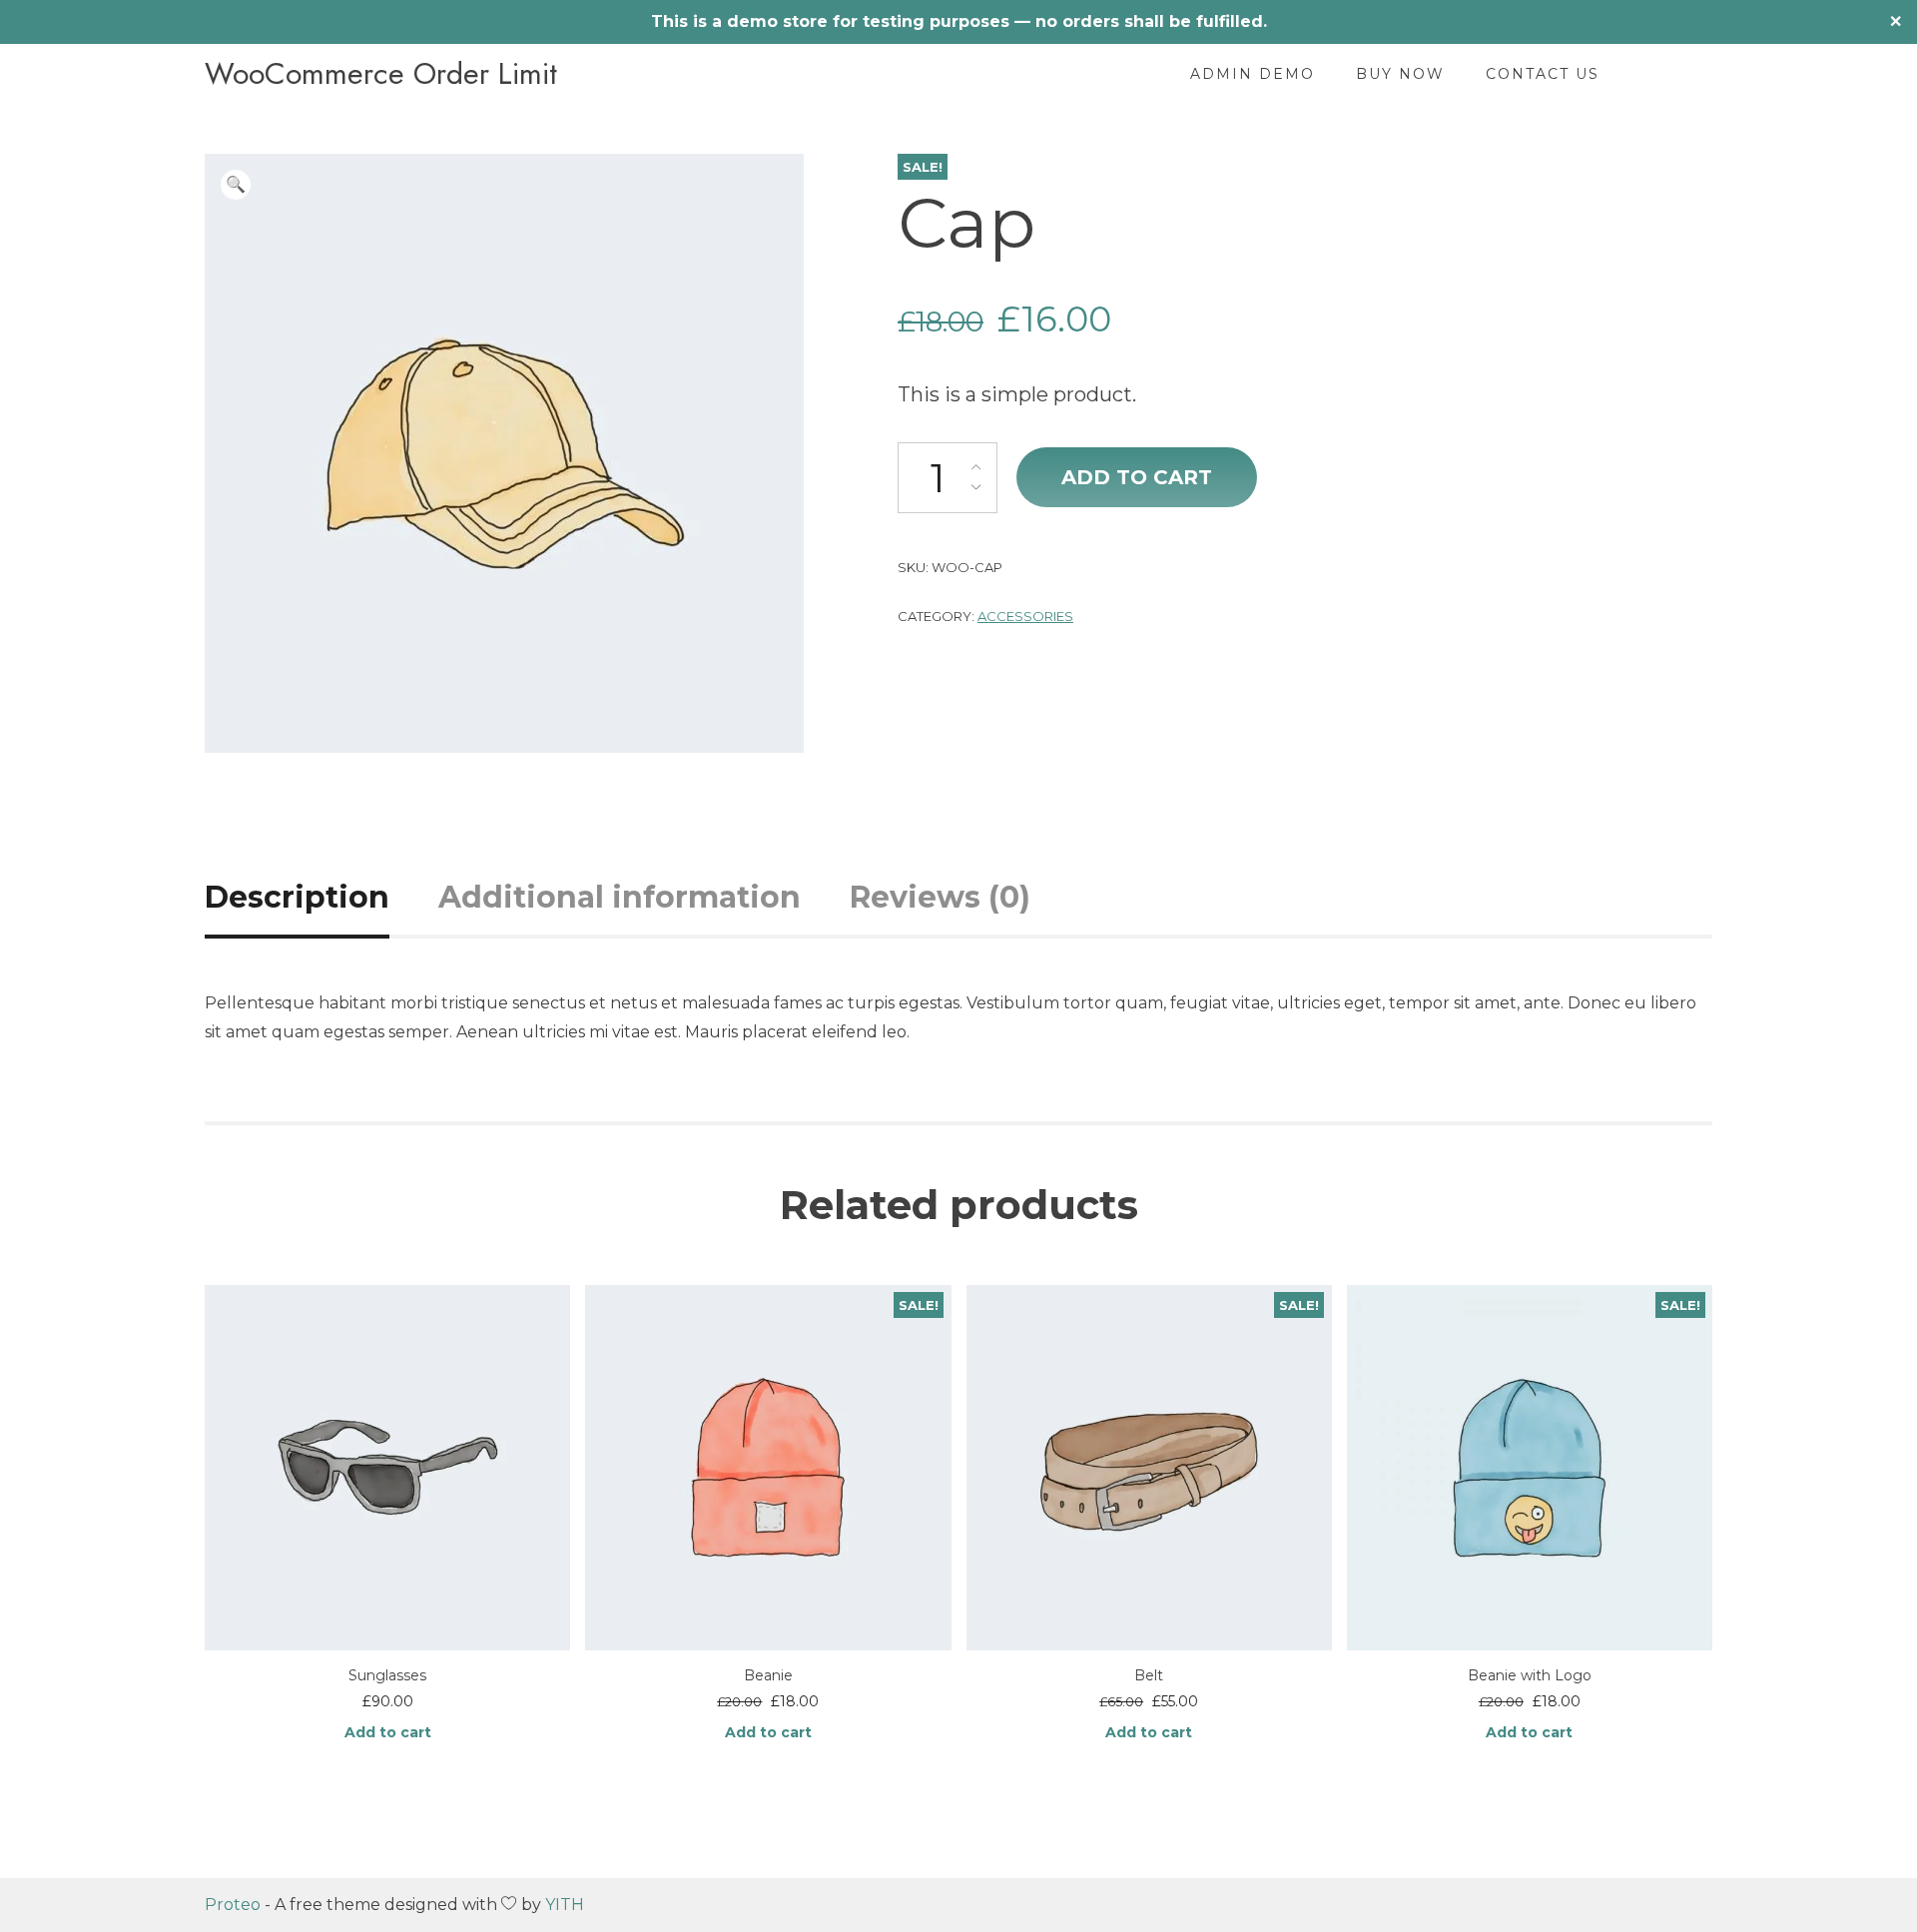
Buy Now (1400, 74)
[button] (236, 185)
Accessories (1025, 616)
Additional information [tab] (620, 897)
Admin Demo (1253, 74)
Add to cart (1137, 477)
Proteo (233, 1905)
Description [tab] (297, 897)
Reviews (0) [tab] (940, 897)
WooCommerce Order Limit (381, 74)
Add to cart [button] (388, 1732)
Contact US (1543, 74)
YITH (565, 1905)
